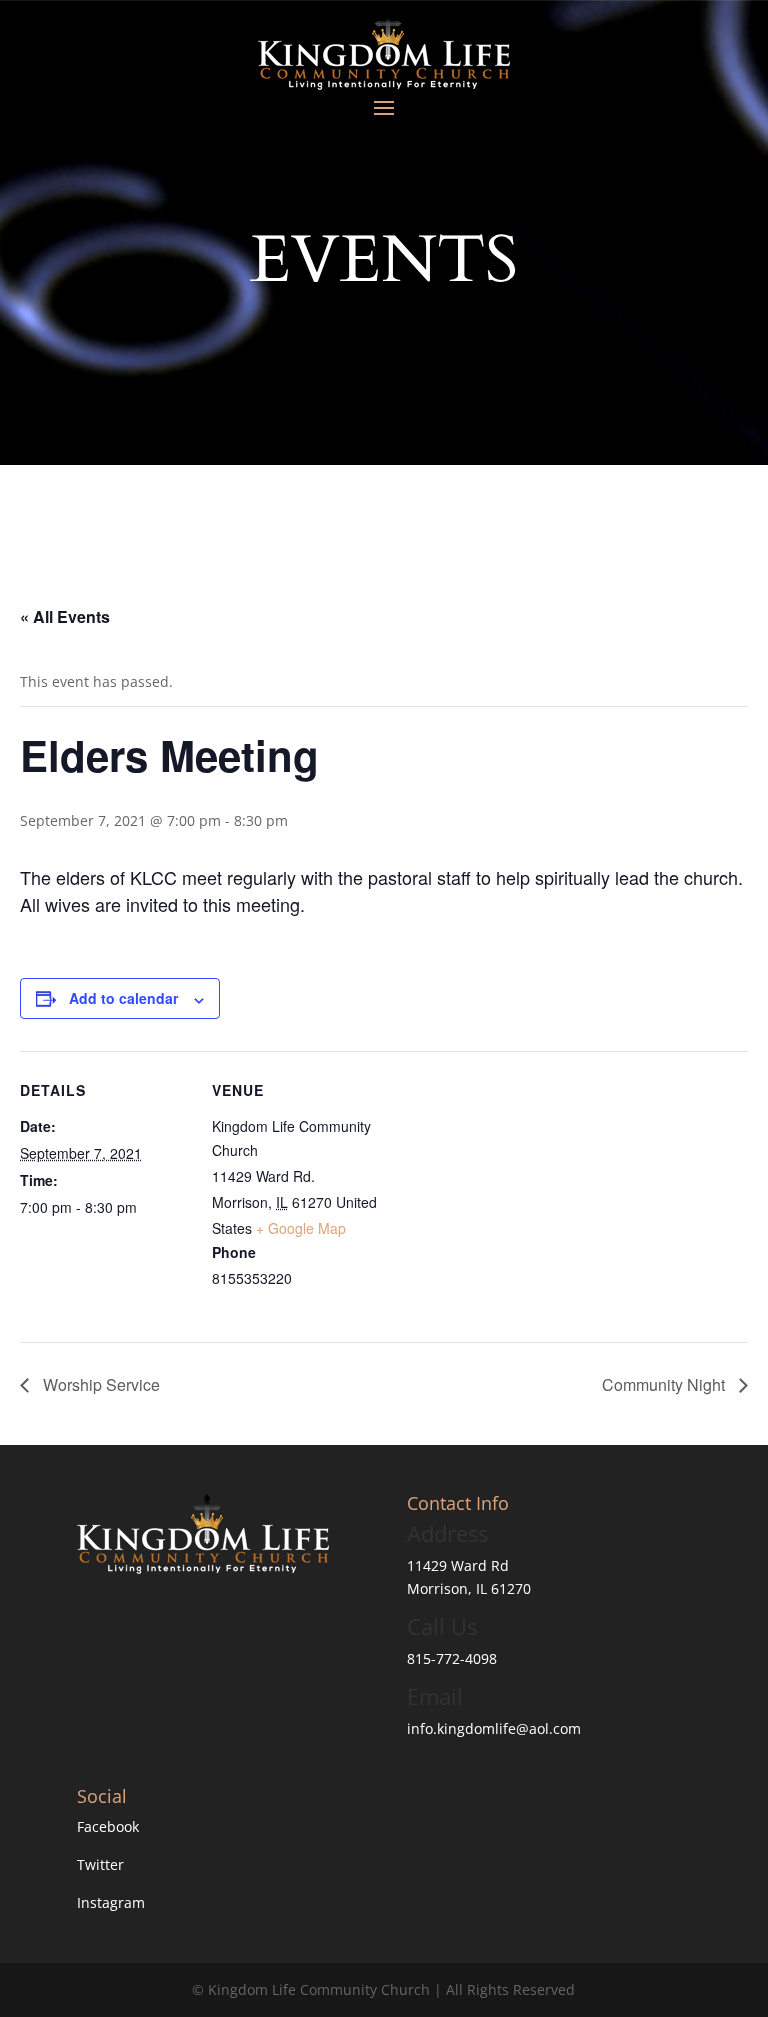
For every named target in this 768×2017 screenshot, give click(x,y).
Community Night (665, 1384)
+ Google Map (301, 1228)
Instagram (111, 1902)
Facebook (108, 1826)
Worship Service (99, 1384)
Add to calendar (123, 998)
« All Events (65, 616)
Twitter (100, 1864)
